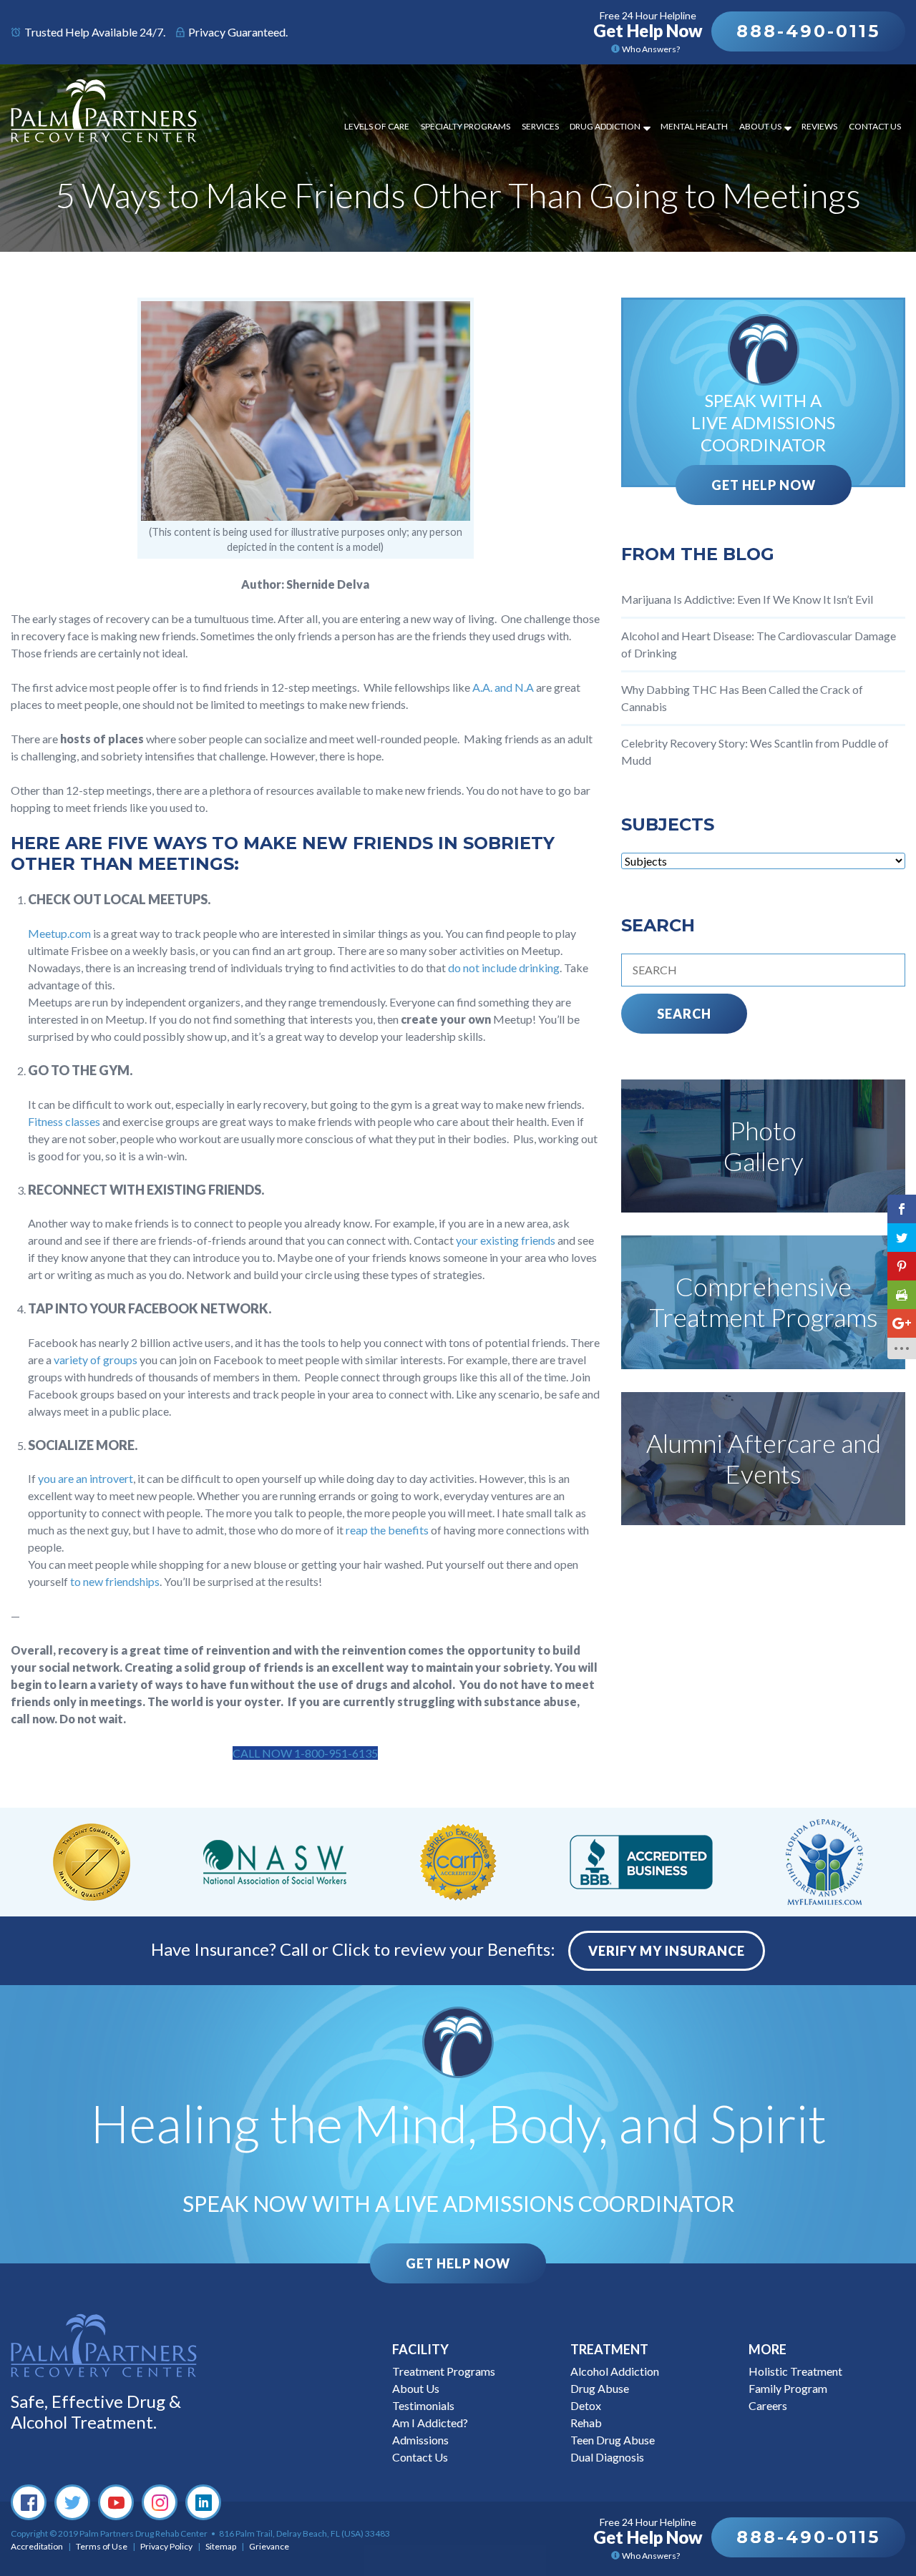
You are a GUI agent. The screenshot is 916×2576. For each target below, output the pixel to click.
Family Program (788, 2388)
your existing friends (506, 1240)
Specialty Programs (466, 126)
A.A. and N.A (503, 687)
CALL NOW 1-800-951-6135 (305, 1753)
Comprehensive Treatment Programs (764, 1302)
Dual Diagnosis (607, 2457)
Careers (768, 2405)
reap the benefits (387, 1530)
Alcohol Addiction (615, 2371)
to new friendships (115, 1581)
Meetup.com (59, 933)
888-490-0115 (808, 31)
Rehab (586, 2423)
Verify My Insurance (667, 1951)
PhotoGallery (764, 1146)
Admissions (420, 2440)
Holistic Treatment (795, 2371)
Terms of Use (102, 2546)
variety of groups (96, 1360)
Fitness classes (64, 1121)
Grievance (269, 2546)
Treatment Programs (444, 2371)
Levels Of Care (377, 126)
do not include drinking (504, 968)
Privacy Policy (166, 2546)
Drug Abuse (600, 2388)
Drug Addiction (605, 126)
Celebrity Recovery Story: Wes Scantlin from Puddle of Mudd (755, 751)
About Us (760, 126)
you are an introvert (86, 1478)
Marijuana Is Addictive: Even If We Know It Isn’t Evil (747, 599)
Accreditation (37, 2546)
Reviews (819, 126)
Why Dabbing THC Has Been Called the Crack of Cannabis (742, 698)
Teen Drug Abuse (613, 2440)
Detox (586, 2405)
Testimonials (423, 2405)
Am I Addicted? (430, 2423)
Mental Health (694, 126)
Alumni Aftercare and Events (764, 1458)
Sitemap (221, 2546)
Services (540, 126)
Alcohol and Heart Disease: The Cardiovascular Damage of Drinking (759, 644)
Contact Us (875, 126)
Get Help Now (764, 485)
